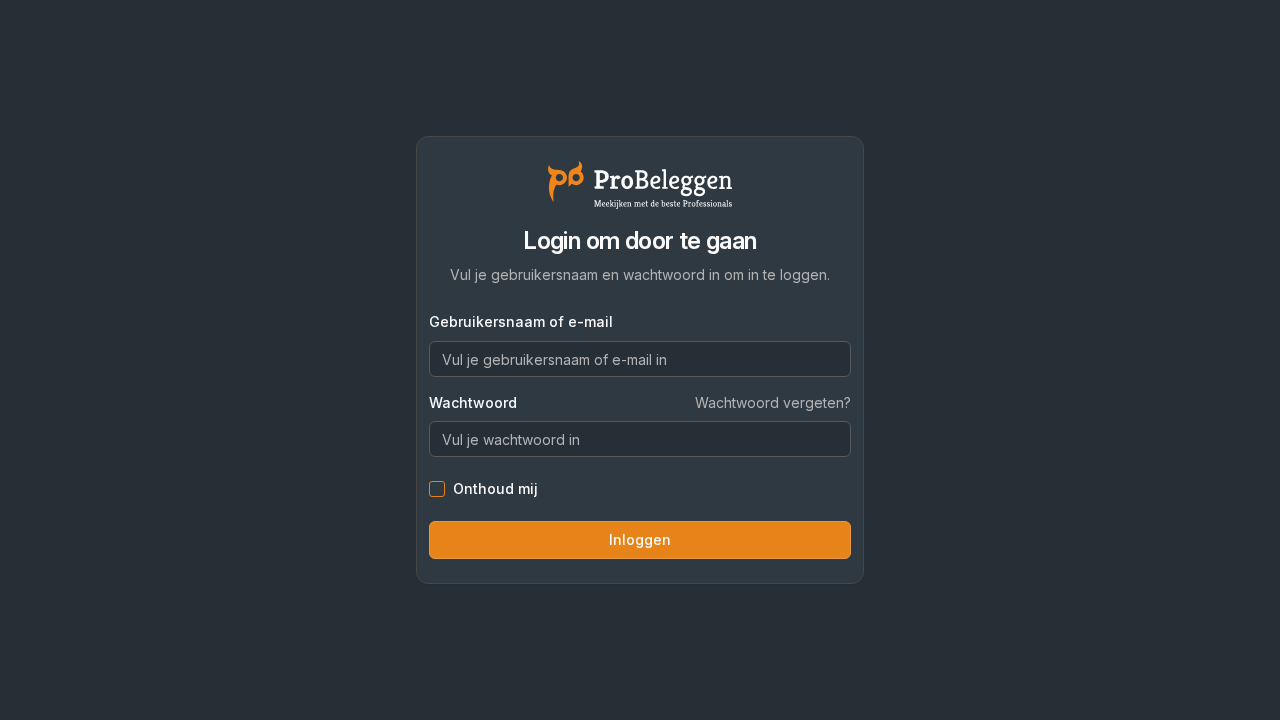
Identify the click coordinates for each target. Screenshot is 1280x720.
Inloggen (640, 539)
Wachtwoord (473, 403)
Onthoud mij (495, 489)
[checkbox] (437, 489)
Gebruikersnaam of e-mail (521, 321)
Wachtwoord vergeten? (773, 402)
